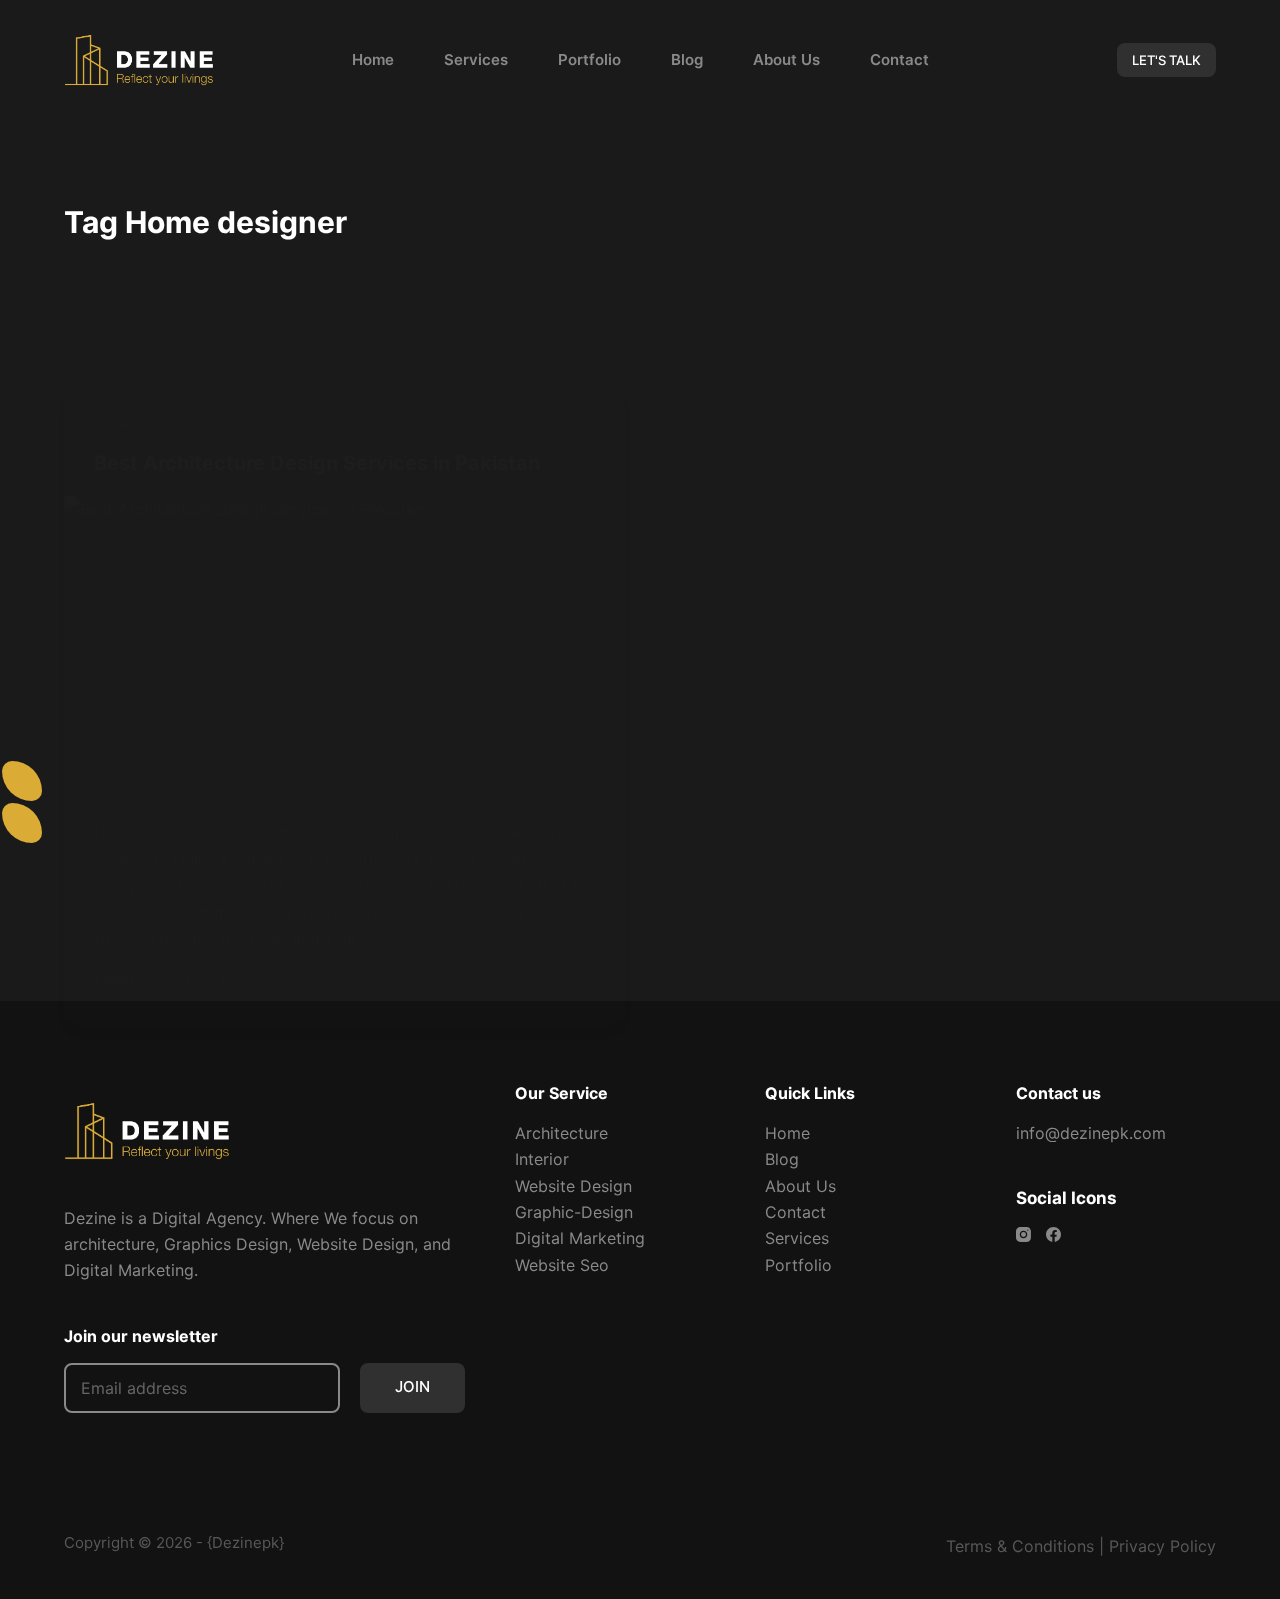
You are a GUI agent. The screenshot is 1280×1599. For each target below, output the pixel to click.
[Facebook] (1053, 1234)
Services (476, 59)
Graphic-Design (574, 1212)
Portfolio (589, 59)
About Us (786, 59)
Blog (687, 59)
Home (373, 59)
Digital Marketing (580, 1238)
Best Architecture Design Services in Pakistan (317, 463)
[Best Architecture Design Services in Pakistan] (344, 643)
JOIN (412, 1386)
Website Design (573, 1186)
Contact (899, 59)
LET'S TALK (1166, 60)
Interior (542, 1159)
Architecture (141, 424)
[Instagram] (1023, 1234)
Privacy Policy (1162, 1546)
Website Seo (562, 1265)
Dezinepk (245, 1542)
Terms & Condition (1016, 1546)
